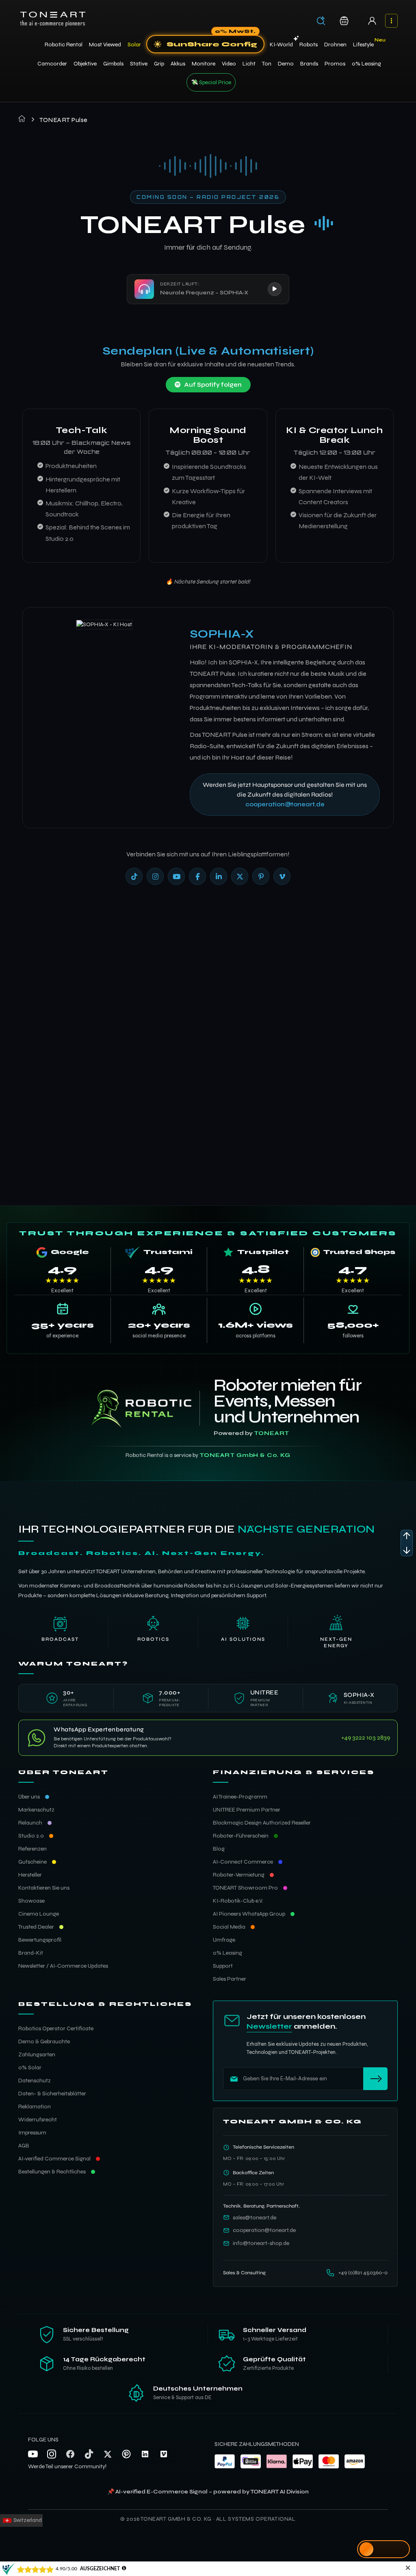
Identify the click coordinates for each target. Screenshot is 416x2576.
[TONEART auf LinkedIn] (219, 876)
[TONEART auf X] (240, 876)
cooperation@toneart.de (285, 804)
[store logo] (53, 19)
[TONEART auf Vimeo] (282, 876)
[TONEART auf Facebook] (197, 876)
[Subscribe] (375, 2079)
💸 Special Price (211, 82)
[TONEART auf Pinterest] (261, 876)
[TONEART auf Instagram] (155, 876)
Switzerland (27, 2520)
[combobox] (324, 22)
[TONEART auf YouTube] (176, 876)
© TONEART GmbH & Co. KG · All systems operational (208, 2519)
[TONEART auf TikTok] (134, 876)
